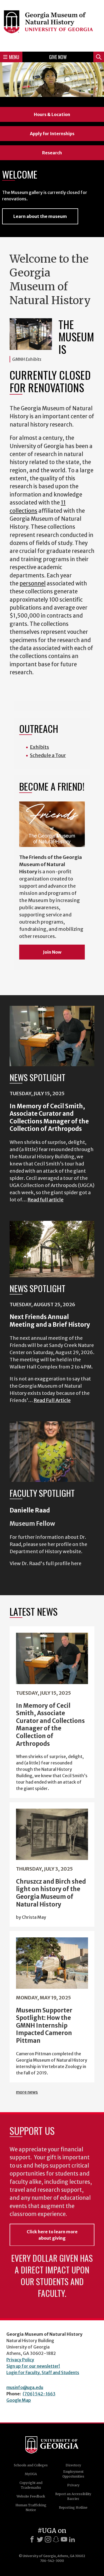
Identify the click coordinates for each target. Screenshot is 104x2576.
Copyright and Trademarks (31, 2485)
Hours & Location (52, 114)
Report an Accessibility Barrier (73, 2496)
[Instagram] (48, 2539)
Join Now (52, 952)
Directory (73, 2465)
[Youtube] (64, 2539)
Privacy (73, 2485)
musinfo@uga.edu (25, 2387)
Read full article (45, 1200)
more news (27, 2092)
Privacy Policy (20, 2360)
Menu (14, 57)
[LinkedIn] (72, 2539)
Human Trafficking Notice (31, 2507)
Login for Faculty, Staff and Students (43, 2372)
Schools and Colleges (31, 2465)
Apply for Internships (52, 134)
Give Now (58, 57)
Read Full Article (52, 1400)
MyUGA (31, 2474)
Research (52, 153)
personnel (33, 584)
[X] (40, 2539)
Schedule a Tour (48, 755)
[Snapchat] (56, 2539)
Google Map (19, 2400)
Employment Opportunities (73, 2474)
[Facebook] (32, 2539)
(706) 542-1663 (39, 2394)
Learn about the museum (40, 216)
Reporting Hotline (73, 2507)
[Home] (52, 25)
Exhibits (39, 747)
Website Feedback (31, 2496)
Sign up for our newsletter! (33, 2366)
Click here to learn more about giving (52, 2235)
